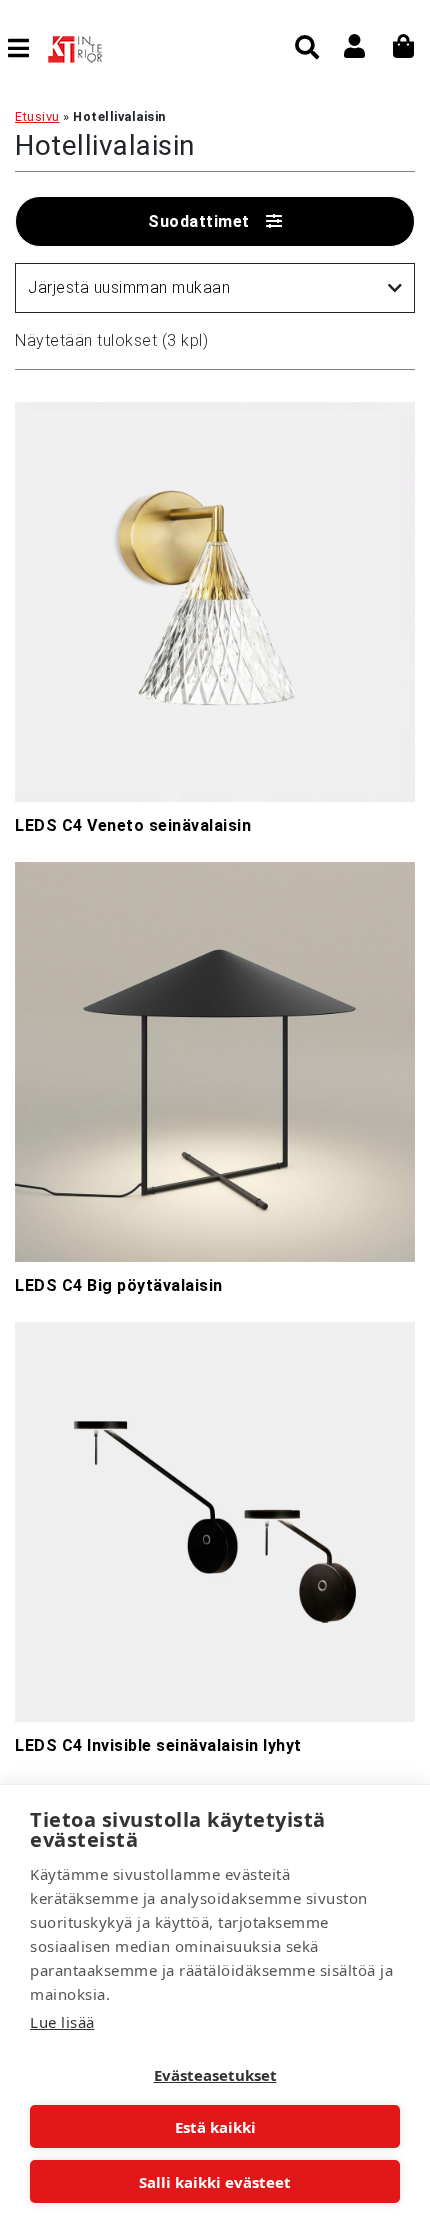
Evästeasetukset (215, 2075)
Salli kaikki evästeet (215, 2182)
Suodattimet (199, 221)
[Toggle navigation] (26, 48)
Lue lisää (62, 2022)
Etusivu (37, 116)
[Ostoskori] (404, 46)
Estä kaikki (215, 2127)
